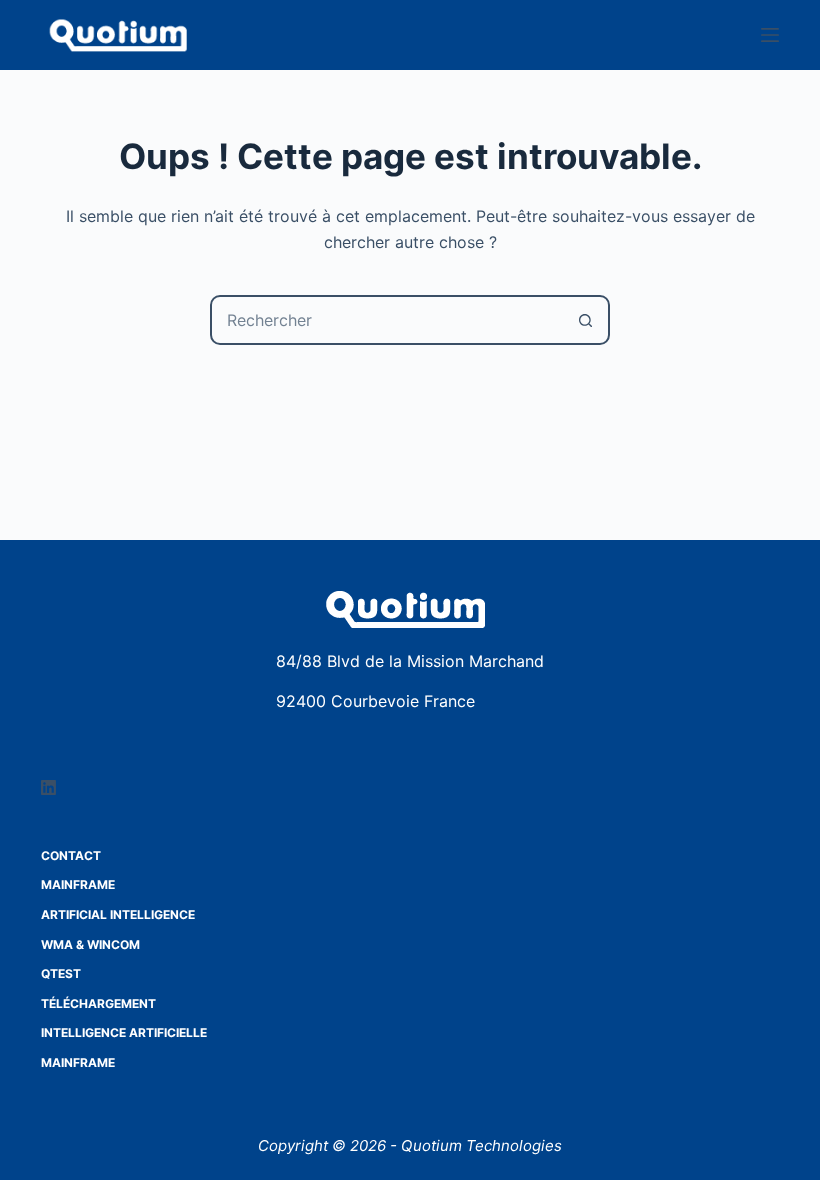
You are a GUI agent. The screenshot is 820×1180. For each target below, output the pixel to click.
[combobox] (387, 320)
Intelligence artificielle (124, 1032)
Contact (71, 855)
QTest (61, 973)
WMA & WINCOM (90, 944)
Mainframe (78, 884)
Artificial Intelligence (118, 914)
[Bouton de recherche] (585, 320)
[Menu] (770, 35)
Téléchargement (98, 1003)
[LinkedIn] (48, 787)
